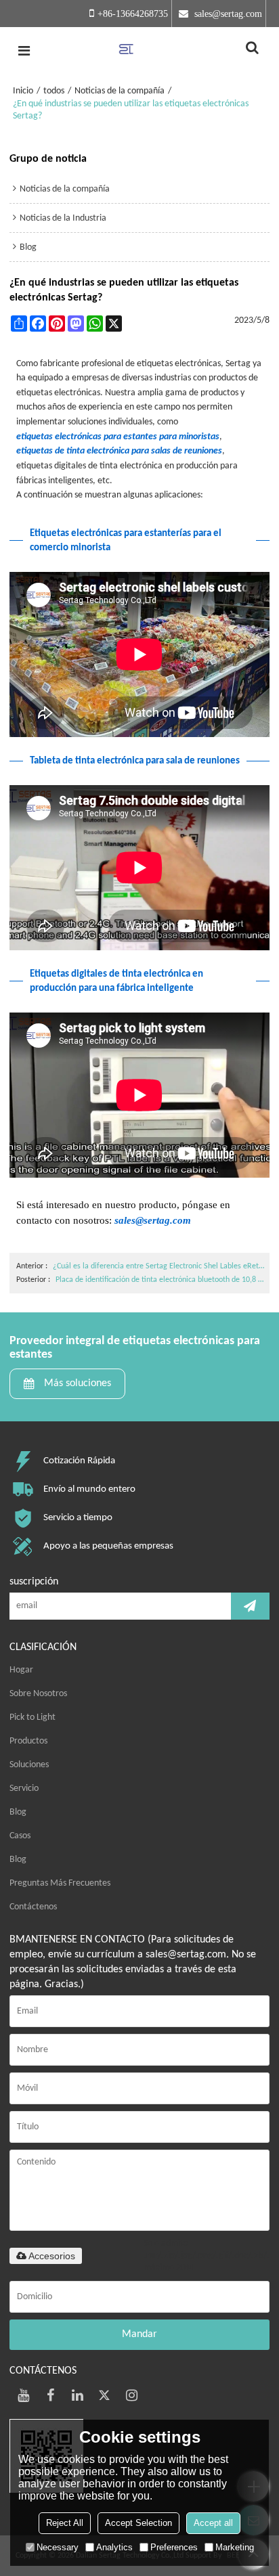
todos (54, 91)
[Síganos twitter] (104, 2395)
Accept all (213, 2523)
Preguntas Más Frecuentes (60, 1883)
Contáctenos (33, 1907)
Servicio (24, 1789)
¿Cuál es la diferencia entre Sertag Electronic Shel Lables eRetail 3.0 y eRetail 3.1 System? (159, 1266)
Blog (18, 1812)
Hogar (21, 1670)
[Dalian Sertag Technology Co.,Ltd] (139, 51)
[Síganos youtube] (23, 2395)
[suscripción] (250, 1606)
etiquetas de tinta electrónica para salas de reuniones (119, 451)
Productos (28, 1741)
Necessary (58, 2547)
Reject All (65, 2523)
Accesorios (52, 2256)
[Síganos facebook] (50, 2395)
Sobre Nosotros (38, 1694)
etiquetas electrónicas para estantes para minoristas (118, 437)
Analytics (114, 2547)
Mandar (139, 2334)
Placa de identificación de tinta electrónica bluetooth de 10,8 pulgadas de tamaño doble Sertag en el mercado (161, 1280)
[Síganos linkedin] (77, 2395)
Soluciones (29, 1765)
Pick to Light (33, 1717)
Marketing (235, 2547)
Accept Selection (138, 2523)
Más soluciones (78, 1383)
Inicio (23, 91)
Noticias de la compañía (120, 91)
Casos (20, 1836)
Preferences (174, 2547)
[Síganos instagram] (131, 2395)
